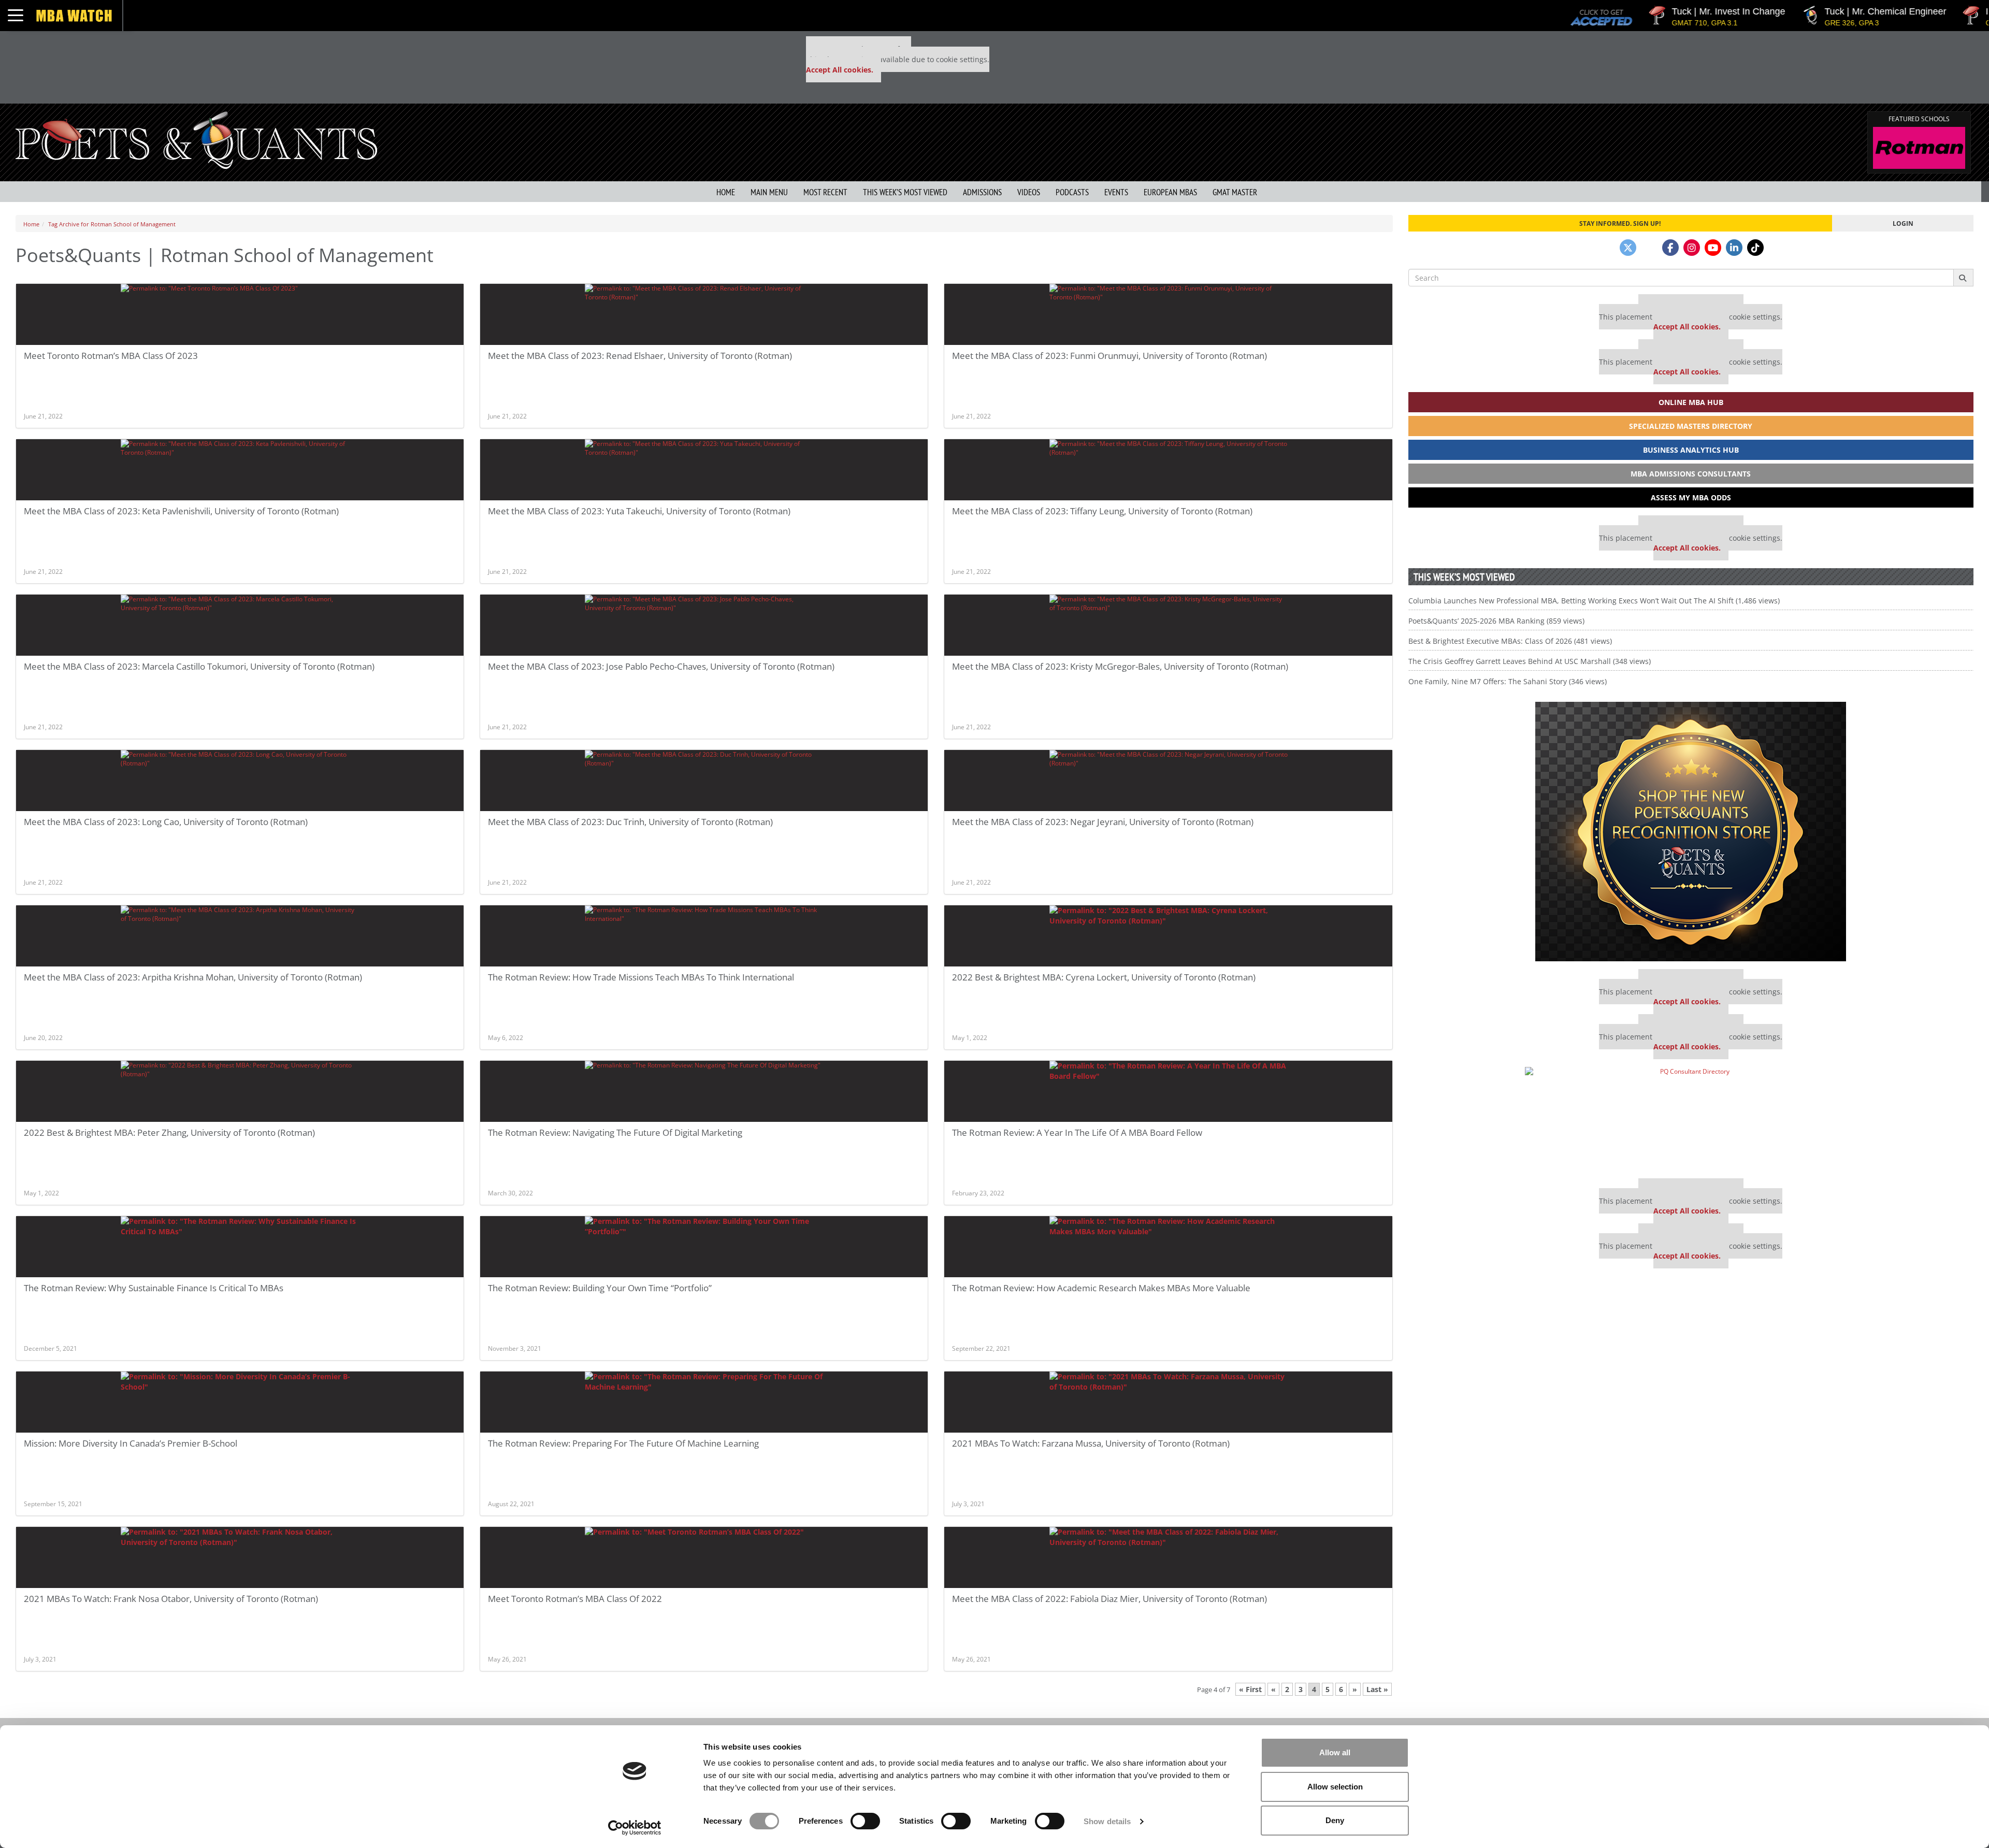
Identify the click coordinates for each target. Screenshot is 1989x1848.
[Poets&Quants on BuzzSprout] (1649, 248)
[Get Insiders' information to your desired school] (1691, 832)
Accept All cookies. (840, 70)
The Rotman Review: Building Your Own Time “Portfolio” (600, 1288)
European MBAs (1170, 192)
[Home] (196, 139)
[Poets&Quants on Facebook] (1670, 248)
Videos (1029, 192)
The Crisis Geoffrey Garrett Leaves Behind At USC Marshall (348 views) (1530, 661)
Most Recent (825, 192)
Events (1116, 192)
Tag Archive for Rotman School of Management (112, 224)
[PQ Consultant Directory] (1691, 1119)
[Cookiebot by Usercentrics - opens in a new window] (635, 1828)
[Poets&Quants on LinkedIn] (1734, 248)
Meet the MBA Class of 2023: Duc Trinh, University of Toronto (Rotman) (630, 822)
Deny (1335, 1820)
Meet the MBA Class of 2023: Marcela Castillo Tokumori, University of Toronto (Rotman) (199, 666)
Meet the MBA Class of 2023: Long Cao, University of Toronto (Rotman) (166, 822)
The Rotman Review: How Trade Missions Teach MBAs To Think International (641, 977)
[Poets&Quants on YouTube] (1713, 248)
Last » (1377, 1689)
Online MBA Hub (1691, 402)
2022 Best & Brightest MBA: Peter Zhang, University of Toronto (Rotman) (169, 1132)
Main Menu (769, 192)
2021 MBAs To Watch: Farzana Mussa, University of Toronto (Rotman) (1091, 1443)
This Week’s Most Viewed (905, 192)
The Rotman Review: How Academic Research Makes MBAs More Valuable (1101, 1288)
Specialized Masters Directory (1691, 426)
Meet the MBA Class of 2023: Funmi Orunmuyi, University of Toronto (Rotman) (1109, 356)
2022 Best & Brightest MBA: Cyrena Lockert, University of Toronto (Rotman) (1104, 977)
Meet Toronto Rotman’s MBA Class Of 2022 (575, 1599)
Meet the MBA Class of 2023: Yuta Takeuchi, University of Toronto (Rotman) (639, 511)
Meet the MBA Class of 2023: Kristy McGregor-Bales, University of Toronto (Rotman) (1120, 666)
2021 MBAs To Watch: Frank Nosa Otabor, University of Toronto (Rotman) (171, 1599)
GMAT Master (1235, 192)
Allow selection (1335, 1787)
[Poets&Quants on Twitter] (1628, 248)
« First (1250, 1689)
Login (1903, 223)
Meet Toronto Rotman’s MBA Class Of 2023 (111, 356)
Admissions (982, 192)
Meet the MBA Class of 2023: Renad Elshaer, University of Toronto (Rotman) (640, 356)
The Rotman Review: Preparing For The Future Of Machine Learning (623, 1443)
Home (726, 192)
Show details (1107, 1821)
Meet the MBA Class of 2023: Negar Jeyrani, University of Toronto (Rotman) (1103, 822)
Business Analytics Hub (1691, 450)
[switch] (865, 1821)
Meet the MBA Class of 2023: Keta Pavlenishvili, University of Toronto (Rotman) (181, 511)
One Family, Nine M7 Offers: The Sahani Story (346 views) (1508, 681)
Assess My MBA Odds (1691, 497)
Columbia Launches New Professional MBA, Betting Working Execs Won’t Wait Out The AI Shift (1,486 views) (1594, 601)
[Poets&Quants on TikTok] (1755, 248)
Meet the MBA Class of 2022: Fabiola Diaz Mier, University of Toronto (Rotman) (1109, 1599)
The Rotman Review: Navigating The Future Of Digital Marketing (615, 1132)
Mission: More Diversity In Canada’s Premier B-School (131, 1443)
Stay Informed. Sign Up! (1620, 223)
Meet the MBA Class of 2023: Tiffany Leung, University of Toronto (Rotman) (1102, 511)
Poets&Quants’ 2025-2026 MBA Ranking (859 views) (1496, 621)
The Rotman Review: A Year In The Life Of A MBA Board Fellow (1077, 1132)
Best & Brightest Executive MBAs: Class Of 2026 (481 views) (1510, 641)
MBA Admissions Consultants (1691, 474)
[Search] (1963, 278)
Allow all (1335, 1752)
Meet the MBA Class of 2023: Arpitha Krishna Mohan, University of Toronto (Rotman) (193, 977)
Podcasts (1072, 192)
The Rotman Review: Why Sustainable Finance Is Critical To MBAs (154, 1288)
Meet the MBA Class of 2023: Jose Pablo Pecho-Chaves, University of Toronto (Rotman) (661, 666)
